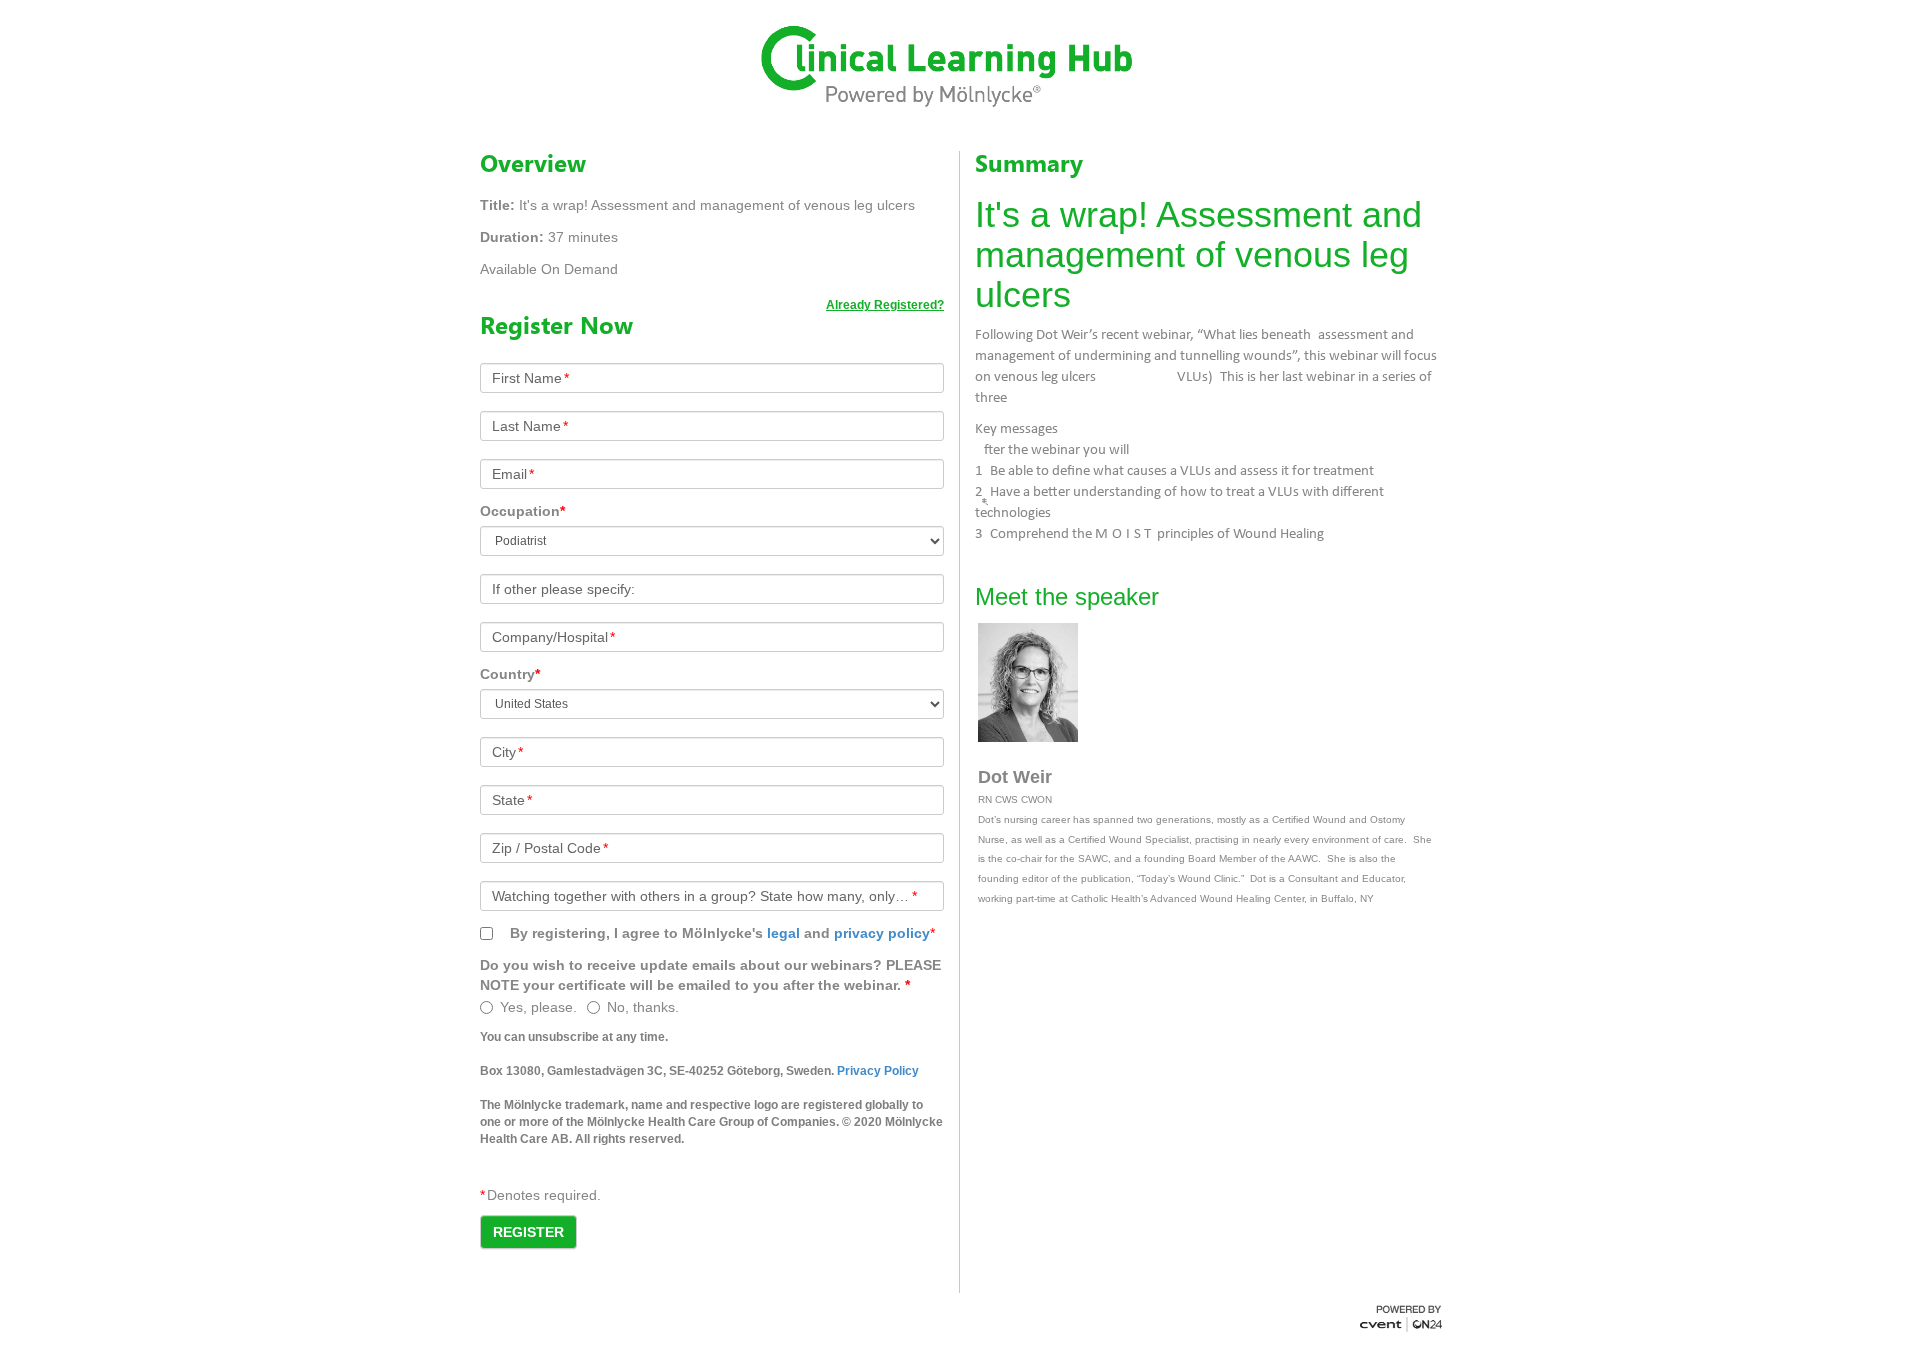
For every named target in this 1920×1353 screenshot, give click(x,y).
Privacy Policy (878, 1071)
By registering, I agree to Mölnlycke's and (720, 933)
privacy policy (882, 933)
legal (783, 933)
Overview (533, 163)
